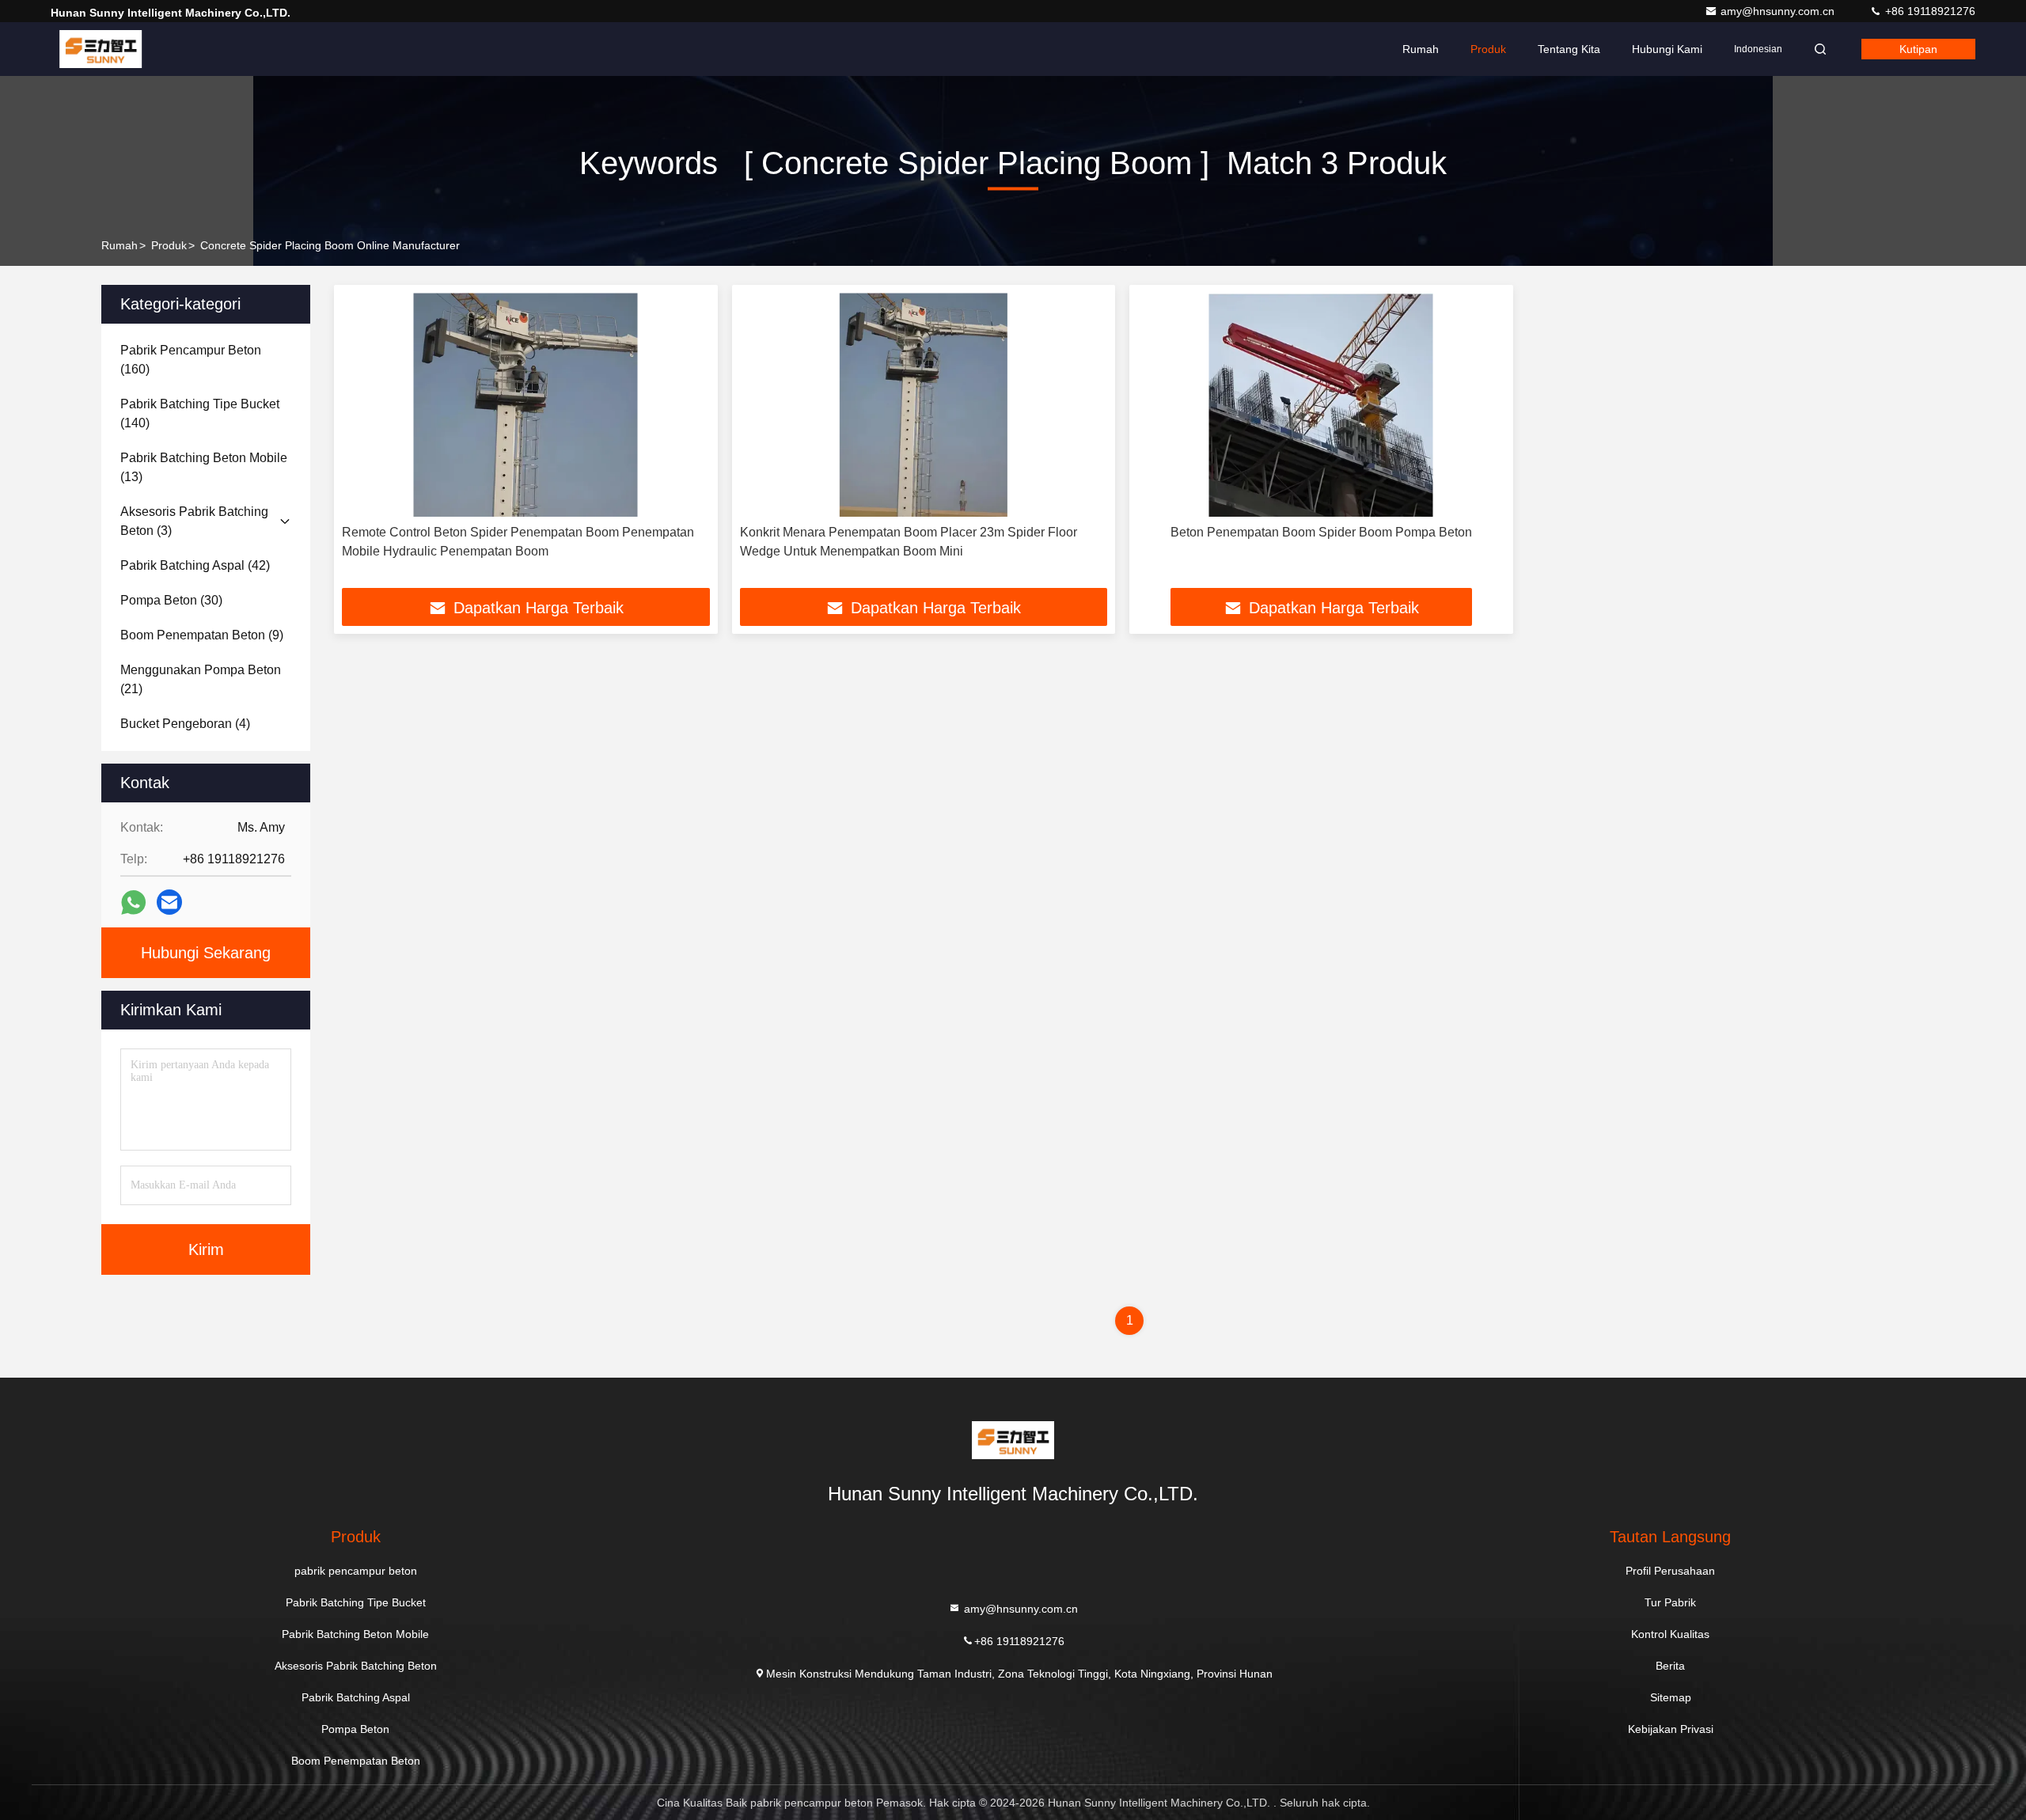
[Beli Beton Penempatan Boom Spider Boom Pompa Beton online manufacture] (1321, 405)
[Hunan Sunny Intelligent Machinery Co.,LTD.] (101, 49)
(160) (191, 360)
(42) (195, 565)
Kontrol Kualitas (1670, 1634)
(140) (200, 413)
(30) (171, 600)
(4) (185, 724)
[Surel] (169, 902)
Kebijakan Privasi (1671, 1729)
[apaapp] (133, 902)
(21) (201, 679)
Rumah (1421, 49)
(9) (202, 635)
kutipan (1918, 49)
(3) (194, 521)
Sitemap (1671, 1697)
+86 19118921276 (1929, 11)
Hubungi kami (1667, 49)
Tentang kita (1569, 49)
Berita (1670, 1666)
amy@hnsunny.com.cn (1779, 11)
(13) (204, 467)
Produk (1488, 49)
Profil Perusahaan (1670, 1571)
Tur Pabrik (1670, 1602)
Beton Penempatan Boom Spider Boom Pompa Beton (1321, 532)
